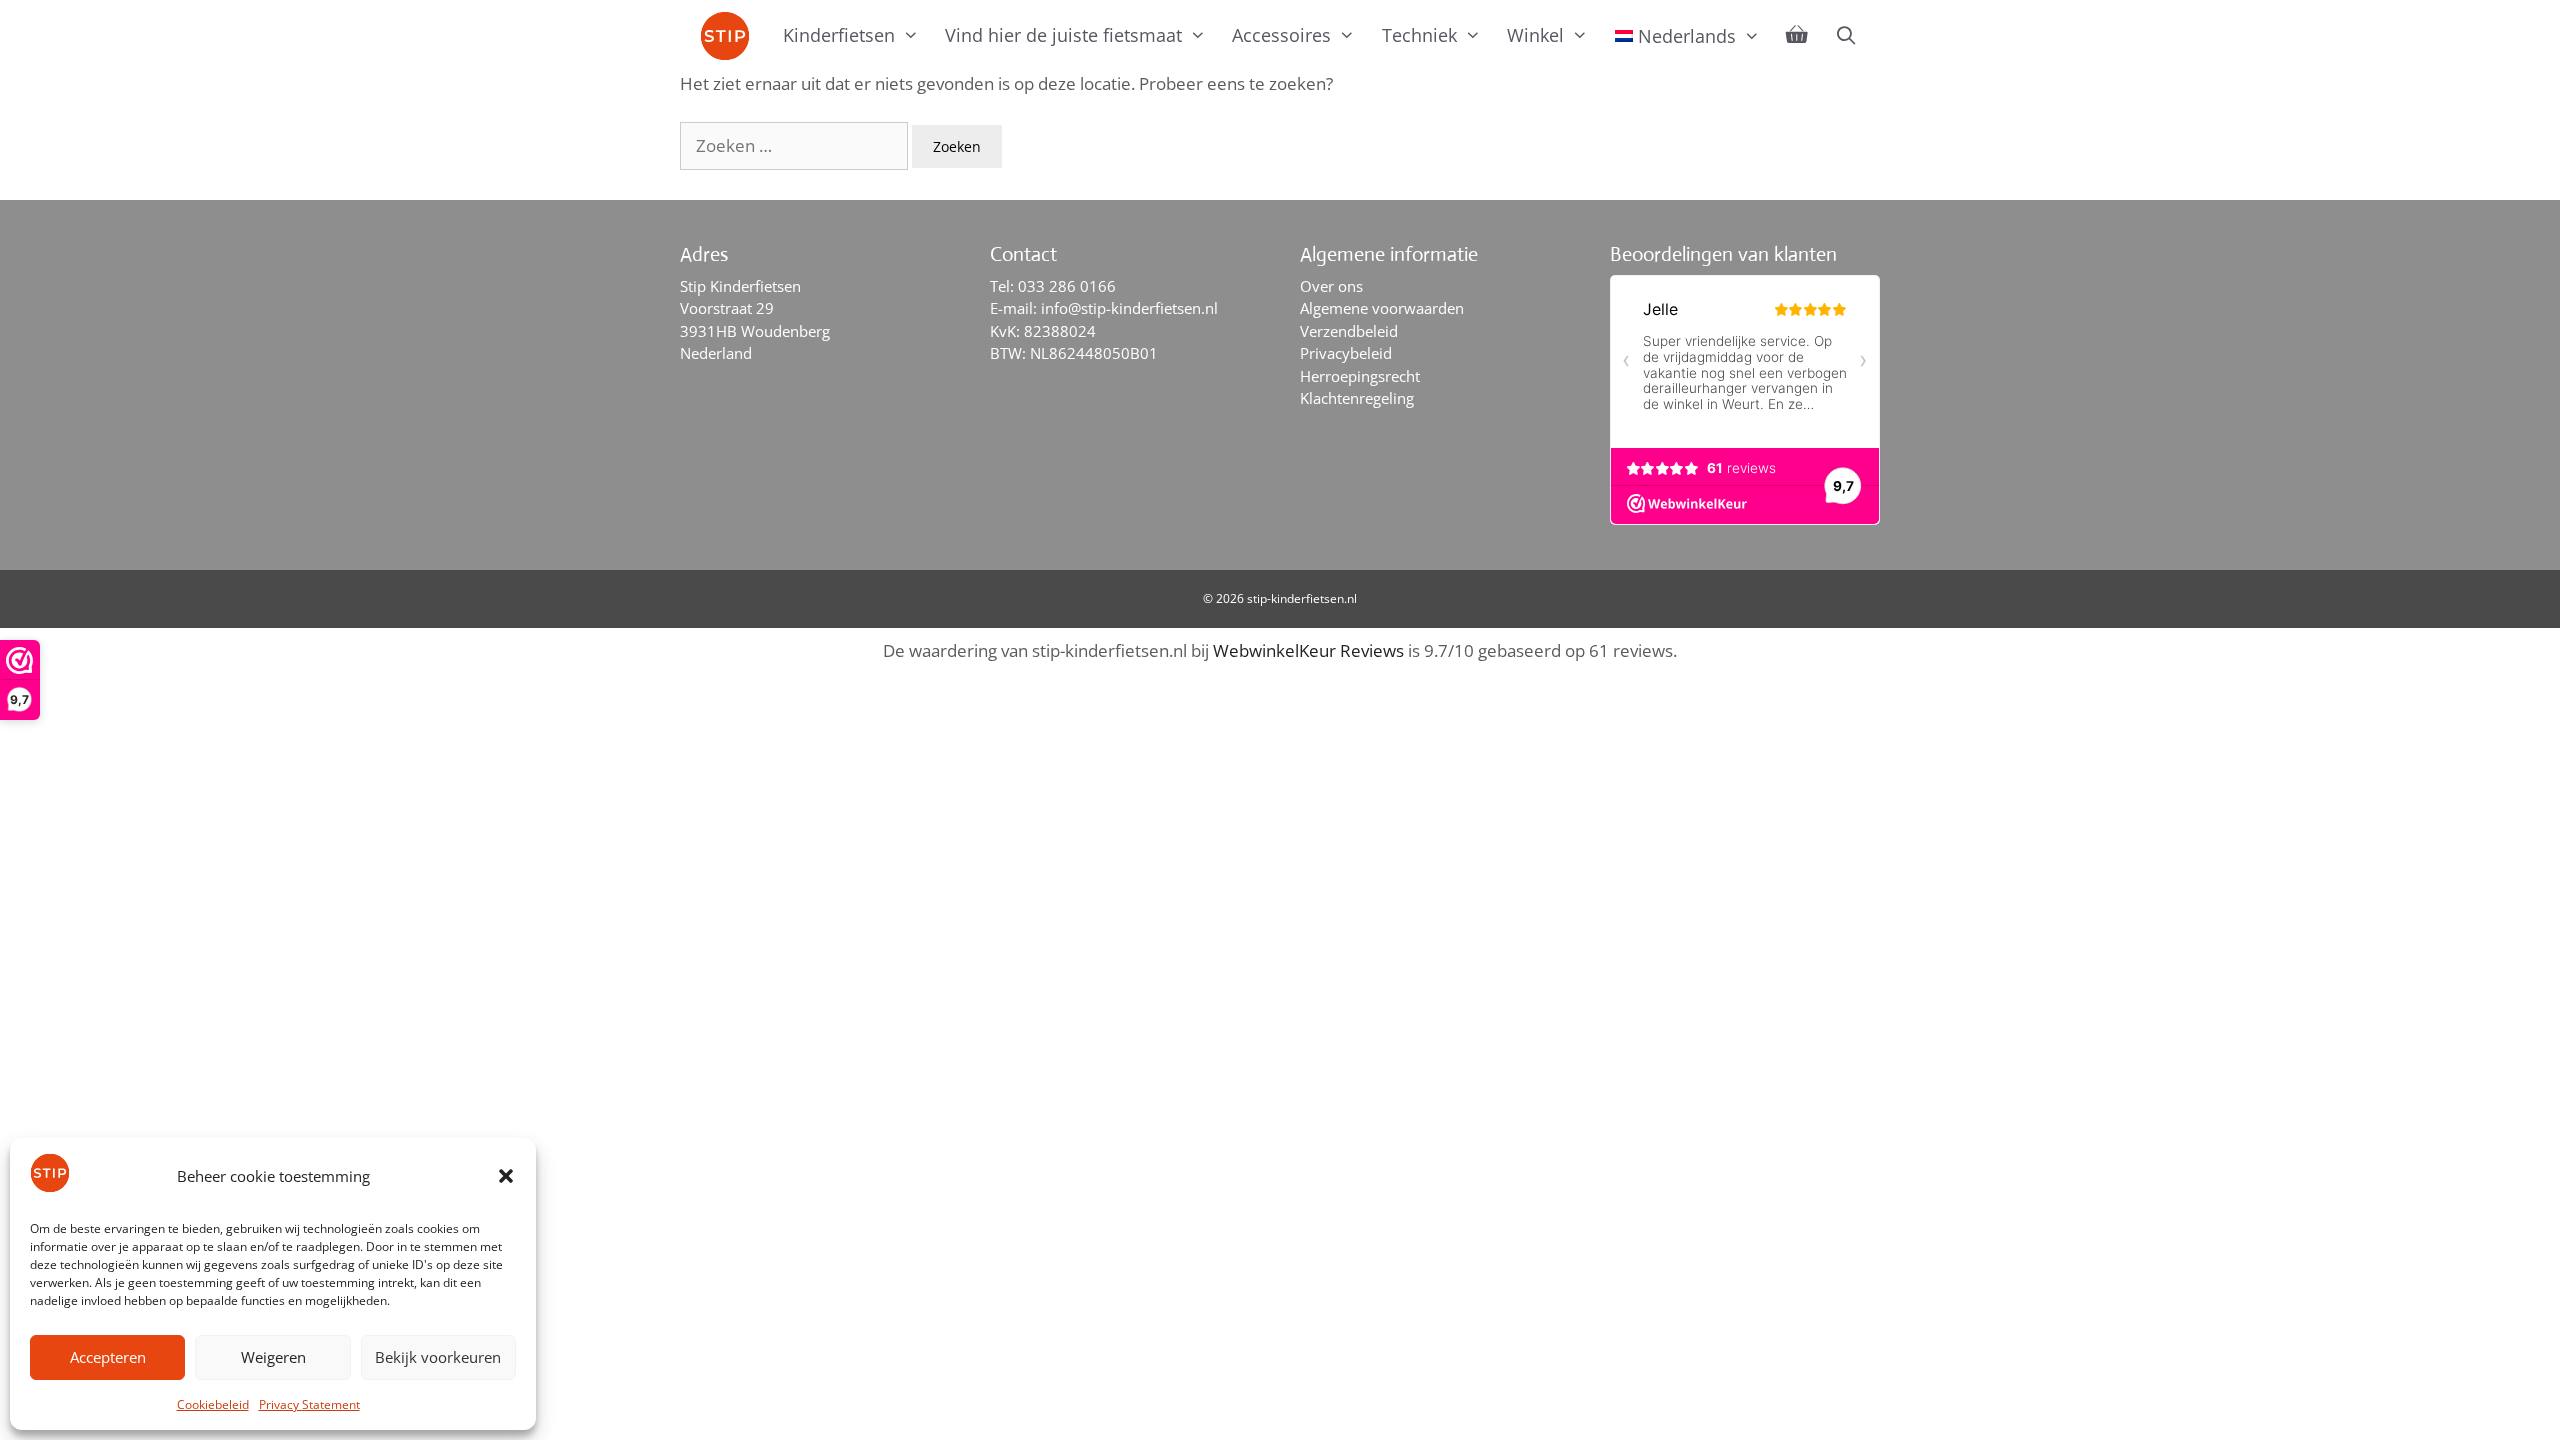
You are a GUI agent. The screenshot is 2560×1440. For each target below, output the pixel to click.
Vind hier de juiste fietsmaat (1063, 35)
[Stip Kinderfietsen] (730, 36)
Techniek (1419, 35)
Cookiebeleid (213, 1404)
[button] (506, 1176)
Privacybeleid (1346, 353)
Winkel (1535, 35)
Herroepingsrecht (1360, 376)
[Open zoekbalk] (1845, 35)
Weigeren (273, 1357)
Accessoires (1281, 35)
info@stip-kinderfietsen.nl (1129, 308)
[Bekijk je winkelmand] (1797, 35)
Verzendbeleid (1349, 331)
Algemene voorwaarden (1382, 308)
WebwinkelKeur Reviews (1308, 650)
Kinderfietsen (839, 35)
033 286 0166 (1067, 286)
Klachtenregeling (1357, 398)
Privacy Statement (309, 1404)
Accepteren (108, 1357)
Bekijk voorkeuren (438, 1357)
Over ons (1331, 286)
